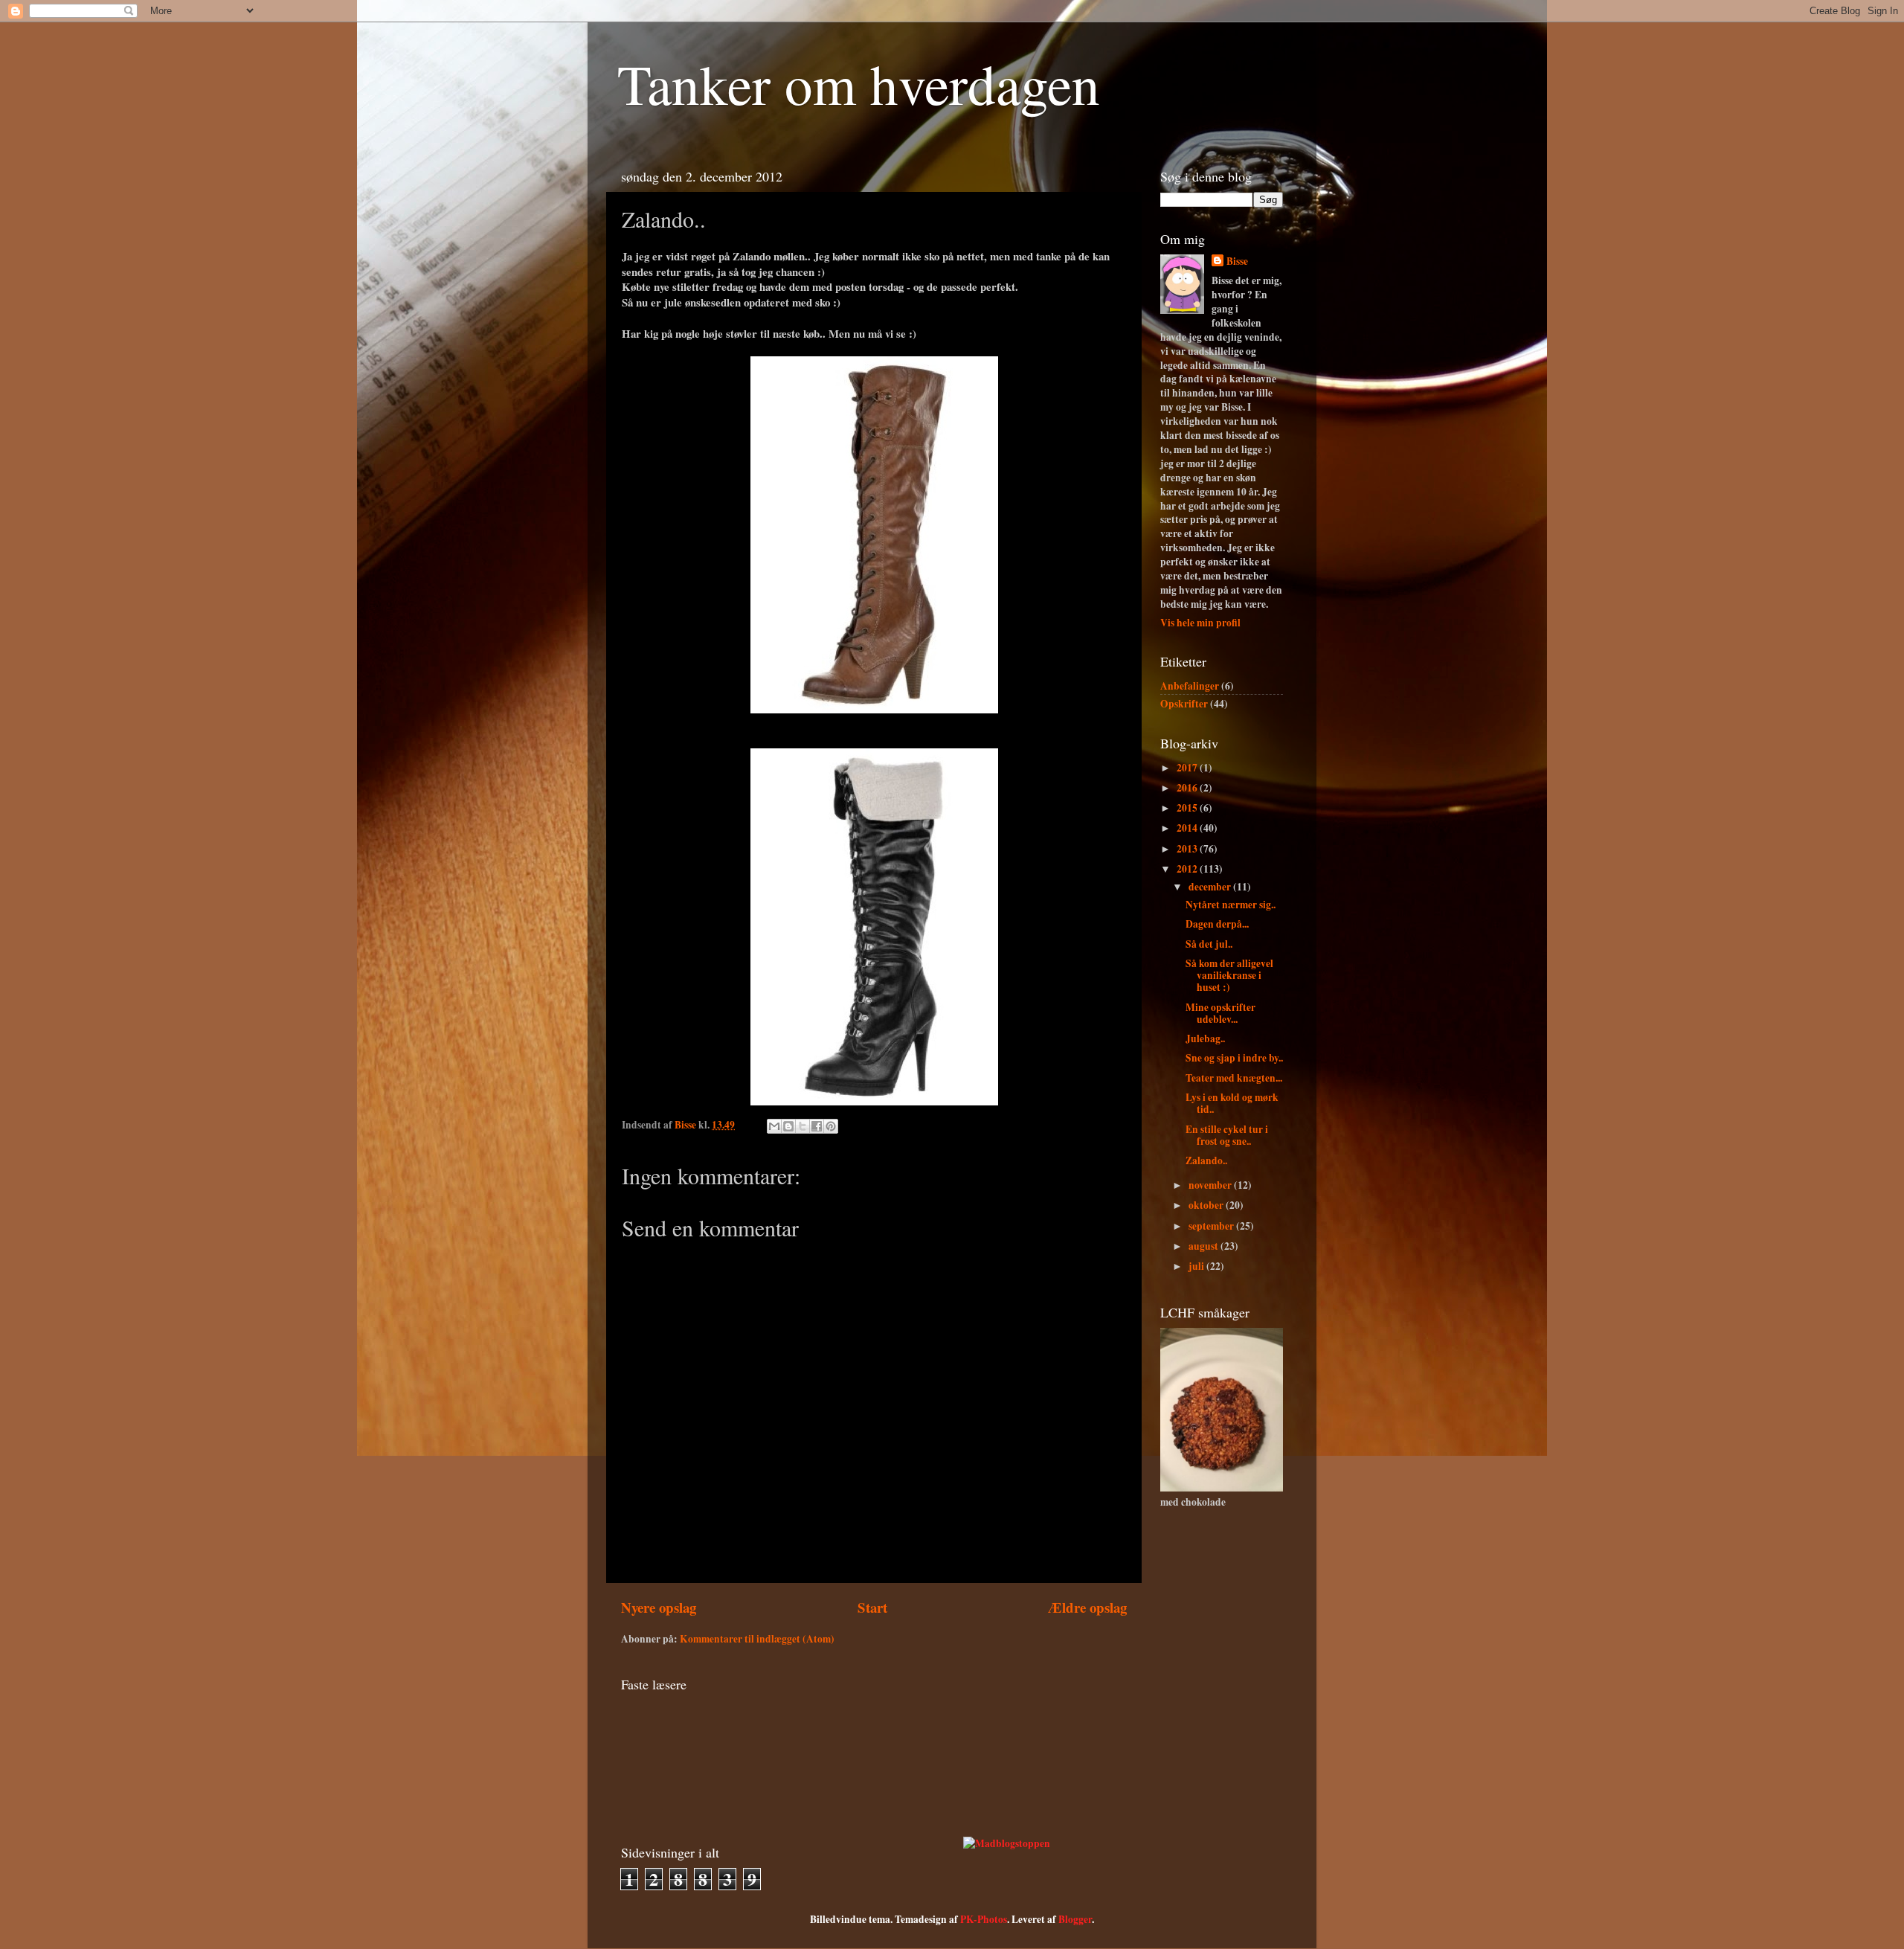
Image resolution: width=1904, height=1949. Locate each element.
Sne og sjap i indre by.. (1234, 1058)
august (1205, 1246)
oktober (1207, 1205)
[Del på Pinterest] (831, 1126)
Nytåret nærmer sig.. (1231, 905)
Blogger (1075, 1919)
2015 (1188, 808)
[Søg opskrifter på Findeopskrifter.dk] (1007, 1843)
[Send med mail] (774, 1126)
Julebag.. (1205, 1038)
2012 (1188, 869)
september (1212, 1226)
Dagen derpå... (1217, 924)
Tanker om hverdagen (859, 83)
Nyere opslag (659, 1607)
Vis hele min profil (1200, 623)
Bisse (1237, 261)
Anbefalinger (1190, 686)
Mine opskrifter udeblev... (1220, 1013)
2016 (1188, 788)
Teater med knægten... (1234, 1078)
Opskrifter (1184, 704)
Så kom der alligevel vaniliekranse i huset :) (1229, 975)
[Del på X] (803, 1126)
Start (872, 1607)
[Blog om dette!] (788, 1126)
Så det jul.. (1209, 944)
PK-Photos (984, 1919)
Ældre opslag (1087, 1607)
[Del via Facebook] (817, 1126)
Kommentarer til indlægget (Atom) (757, 1639)
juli (1197, 1266)
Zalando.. (1206, 1160)
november (1211, 1185)
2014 (1188, 828)
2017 (1188, 768)
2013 (1188, 849)
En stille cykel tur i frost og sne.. (1227, 1135)
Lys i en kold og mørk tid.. (1232, 1103)
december (1211, 887)
